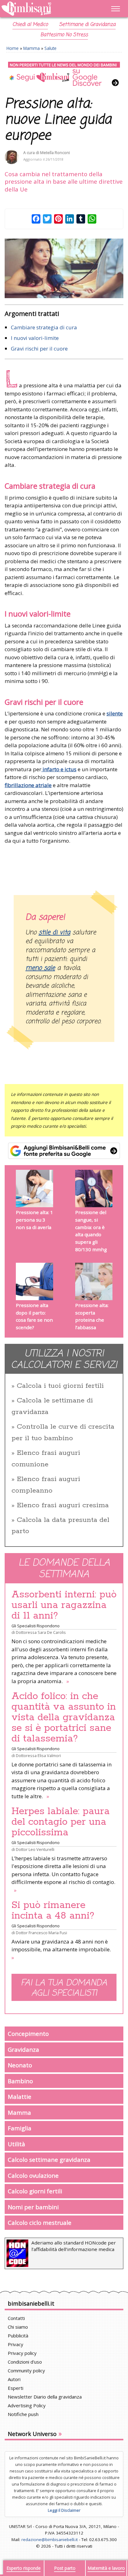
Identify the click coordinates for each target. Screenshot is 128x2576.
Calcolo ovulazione (33, 2175)
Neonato (20, 2065)
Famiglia (20, 2128)
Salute (50, 48)
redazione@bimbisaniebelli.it (50, 2540)
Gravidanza (23, 2049)
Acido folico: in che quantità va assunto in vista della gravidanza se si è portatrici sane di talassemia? (64, 1717)
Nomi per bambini (33, 2207)
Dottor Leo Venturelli (35, 1849)
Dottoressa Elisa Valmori (38, 1755)
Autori (14, 2379)
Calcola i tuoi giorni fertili (60, 1386)
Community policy (26, 2370)
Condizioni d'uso (25, 2362)
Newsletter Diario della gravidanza (45, 2397)
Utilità (16, 2144)
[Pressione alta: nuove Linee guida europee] (64, 268)
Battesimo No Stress (64, 35)
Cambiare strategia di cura (44, 327)
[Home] (46, 9)
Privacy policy (22, 2353)
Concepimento (28, 2034)
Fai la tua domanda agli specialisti (64, 1988)
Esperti (16, 2388)
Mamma (32, 48)
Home (13, 48)
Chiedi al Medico (30, 25)
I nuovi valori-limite (35, 338)
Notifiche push (23, 2414)
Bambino (20, 2081)
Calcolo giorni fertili (35, 2191)
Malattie (20, 2097)
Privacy (16, 2344)
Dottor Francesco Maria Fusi (41, 1933)
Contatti (16, 2318)
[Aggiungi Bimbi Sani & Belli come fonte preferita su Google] (64, 1151)
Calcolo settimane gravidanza (49, 2160)
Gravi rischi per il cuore (39, 349)
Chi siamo (18, 2327)
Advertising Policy (27, 2405)
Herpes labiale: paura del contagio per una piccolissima (61, 1822)
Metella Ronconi (55, 153)
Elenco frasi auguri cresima (63, 1505)
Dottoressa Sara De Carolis (41, 1632)
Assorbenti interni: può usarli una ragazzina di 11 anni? (64, 1605)
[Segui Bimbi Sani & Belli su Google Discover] (64, 74)
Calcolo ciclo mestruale (40, 2223)
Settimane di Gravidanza (87, 25)
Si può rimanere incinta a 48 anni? (53, 1910)
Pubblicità (18, 2336)
